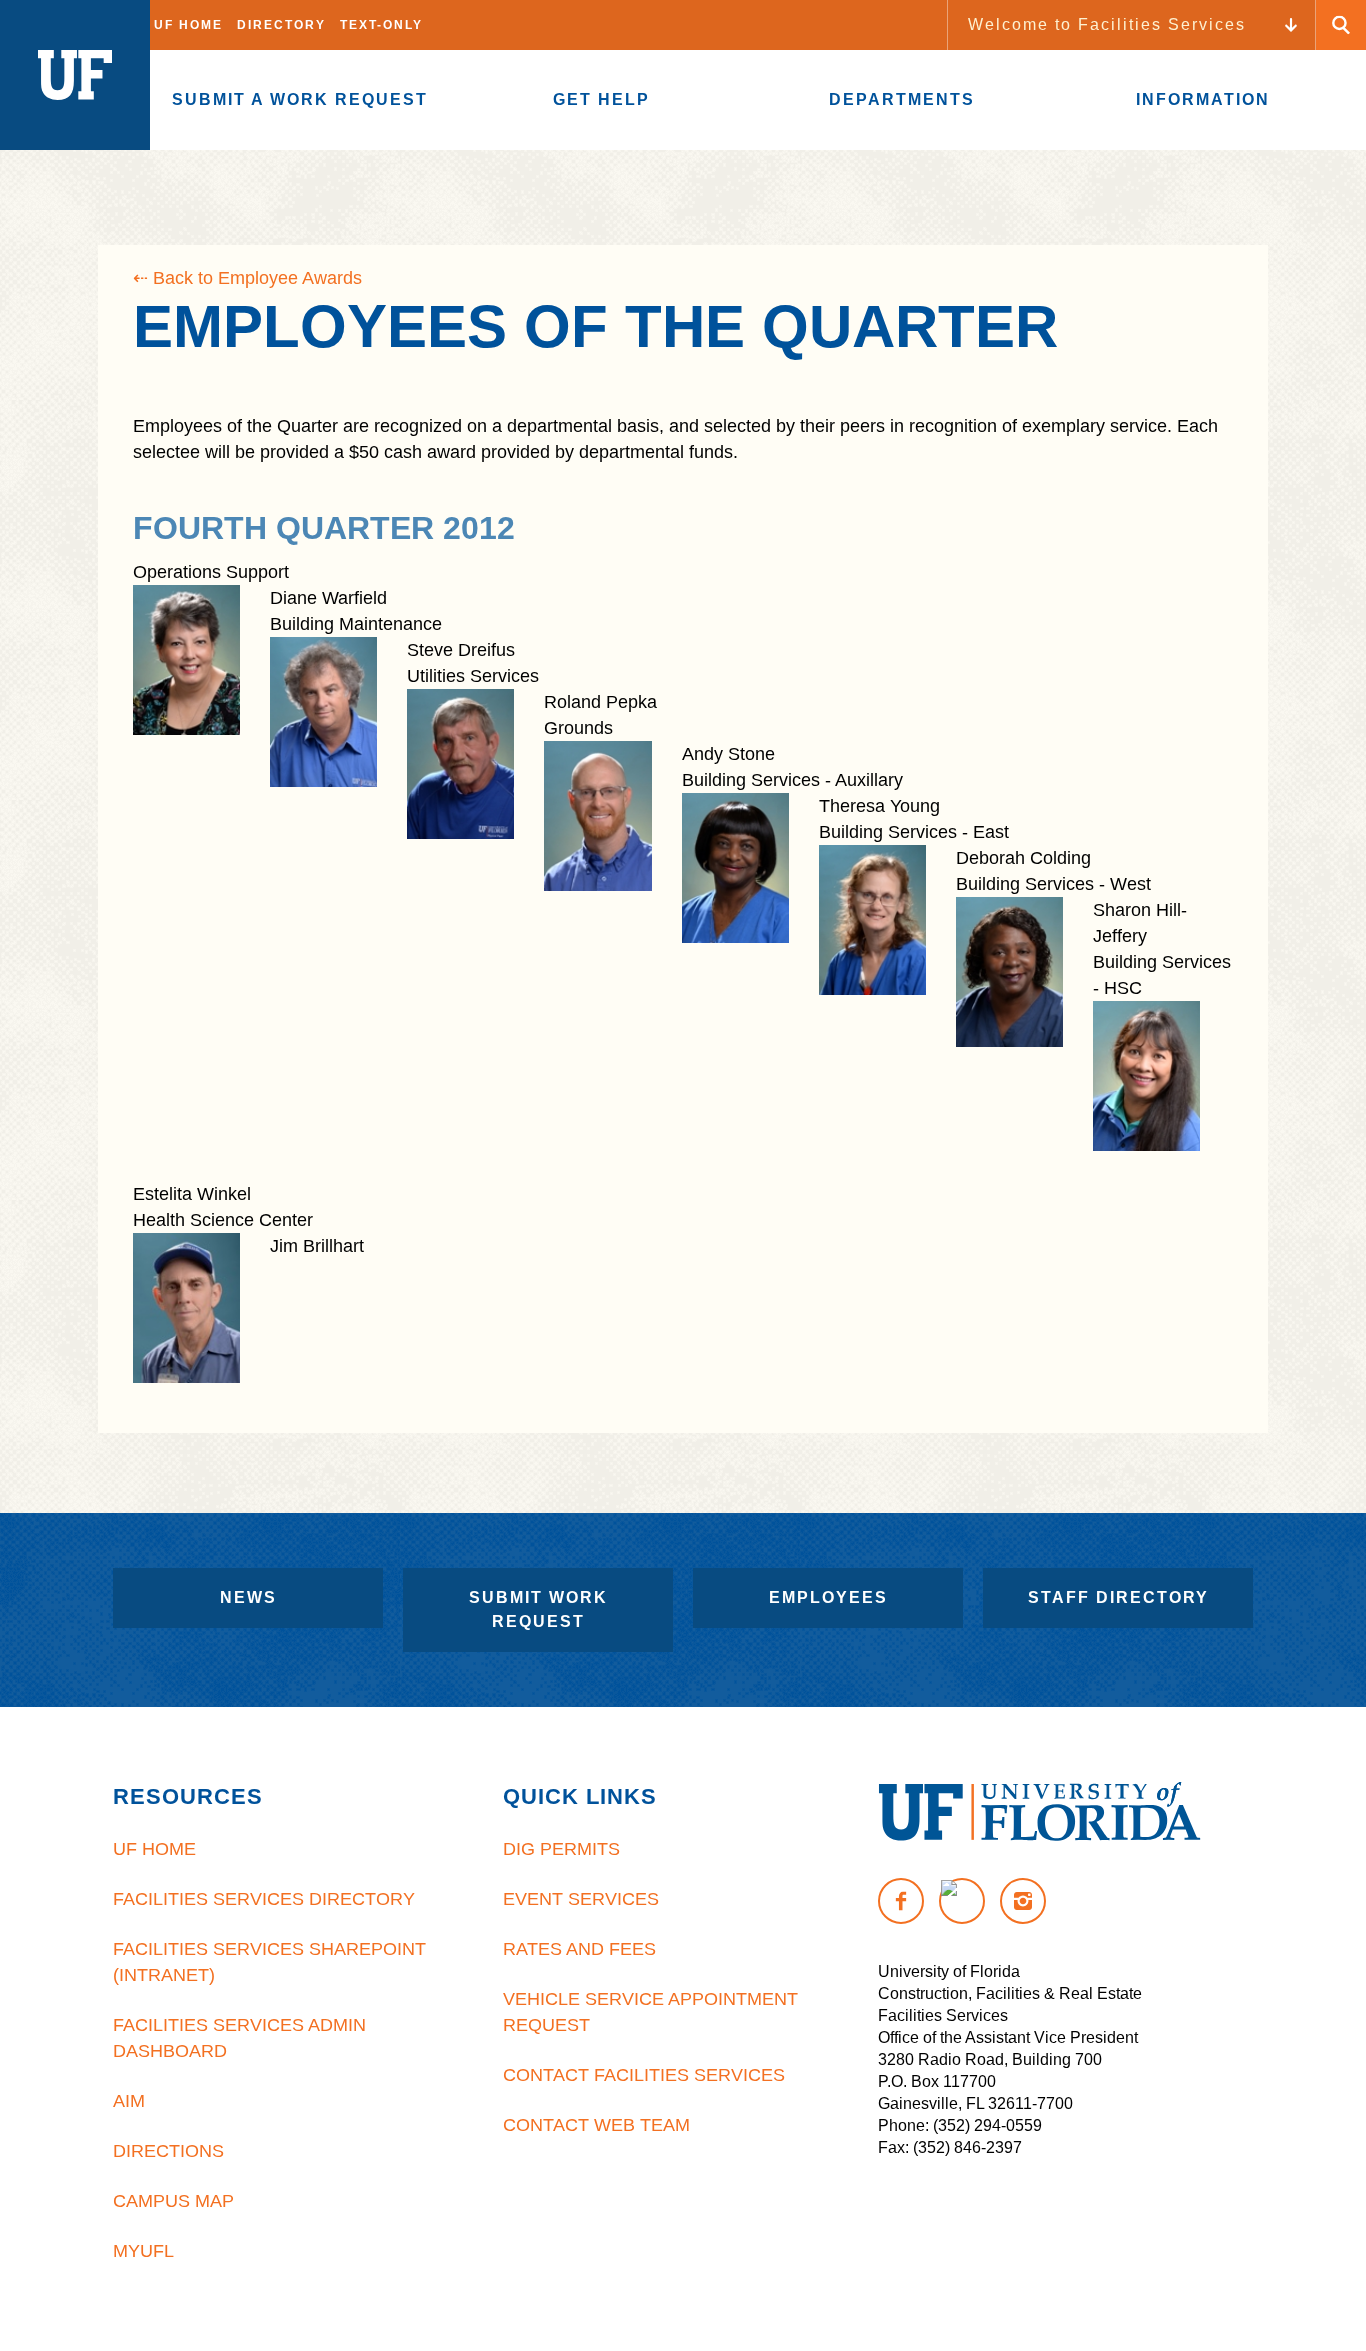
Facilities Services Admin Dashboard (239, 2038)
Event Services (581, 1899)
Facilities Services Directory (264, 1899)
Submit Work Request (538, 1609)
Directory (281, 25)
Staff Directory (1118, 1597)
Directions (168, 2151)
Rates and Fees (579, 1949)
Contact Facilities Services (644, 2075)
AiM (129, 2101)
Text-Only (381, 25)
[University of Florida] (1039, 1811)
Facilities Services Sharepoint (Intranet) (269, 1962)
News (248, 1597)
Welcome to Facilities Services (1107, 24)
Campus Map (173, 2201)
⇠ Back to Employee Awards (247, 278)
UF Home (188, 25)
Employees (828, 1597)
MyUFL (143, 2251)
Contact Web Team (596, 2125)
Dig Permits (561, 1849)
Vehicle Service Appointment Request (650, 2012)
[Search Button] (1341, 25)
